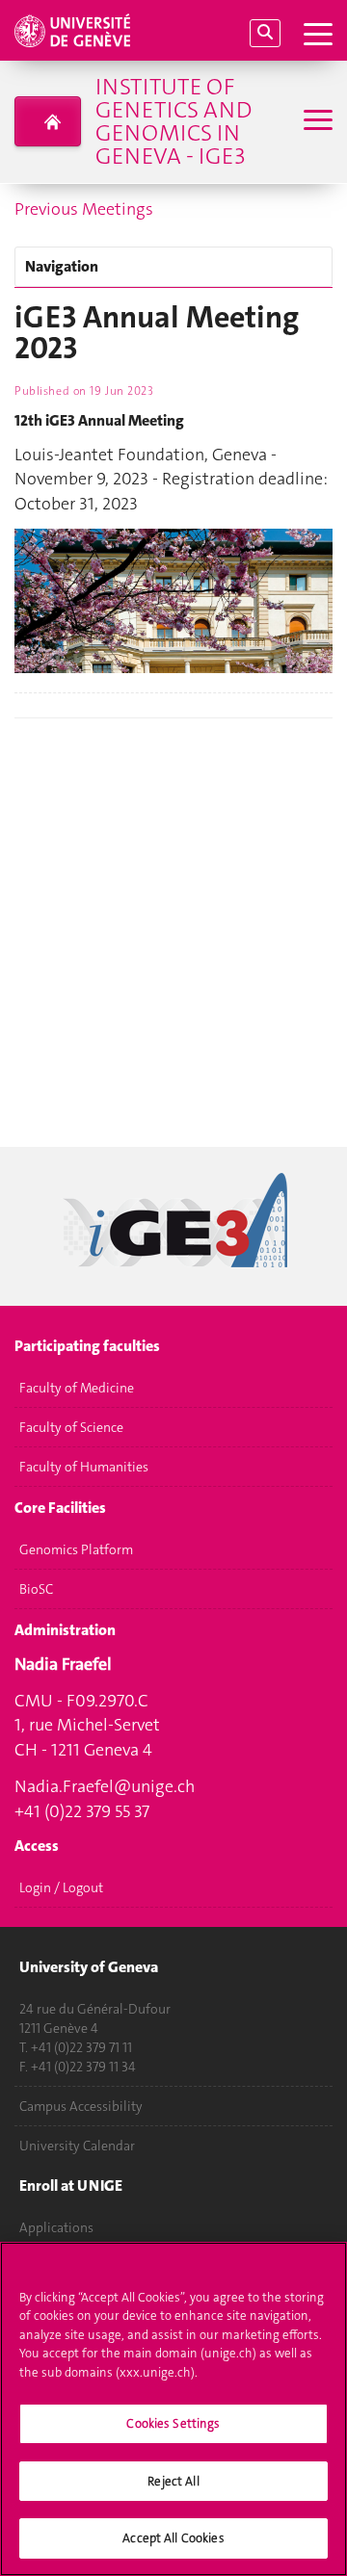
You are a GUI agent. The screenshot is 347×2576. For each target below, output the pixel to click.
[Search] (265, 33)
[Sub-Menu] (316, 122)
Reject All (173, 2481)
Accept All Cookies (173, 2538)
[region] (173, 2409)
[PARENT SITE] (48, 121)
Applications (56, 2227)
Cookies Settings (173, 2423)
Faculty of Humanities (84, 1467)
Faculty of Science (71, 1427)
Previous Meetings (84, 209)
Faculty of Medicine (77, 1388)
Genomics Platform (76, 1549)
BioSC (36, 1589)
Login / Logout (61, 1887)
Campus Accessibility (81, 2106)
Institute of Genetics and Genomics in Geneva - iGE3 (173, 121)
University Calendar (77, 2146)
